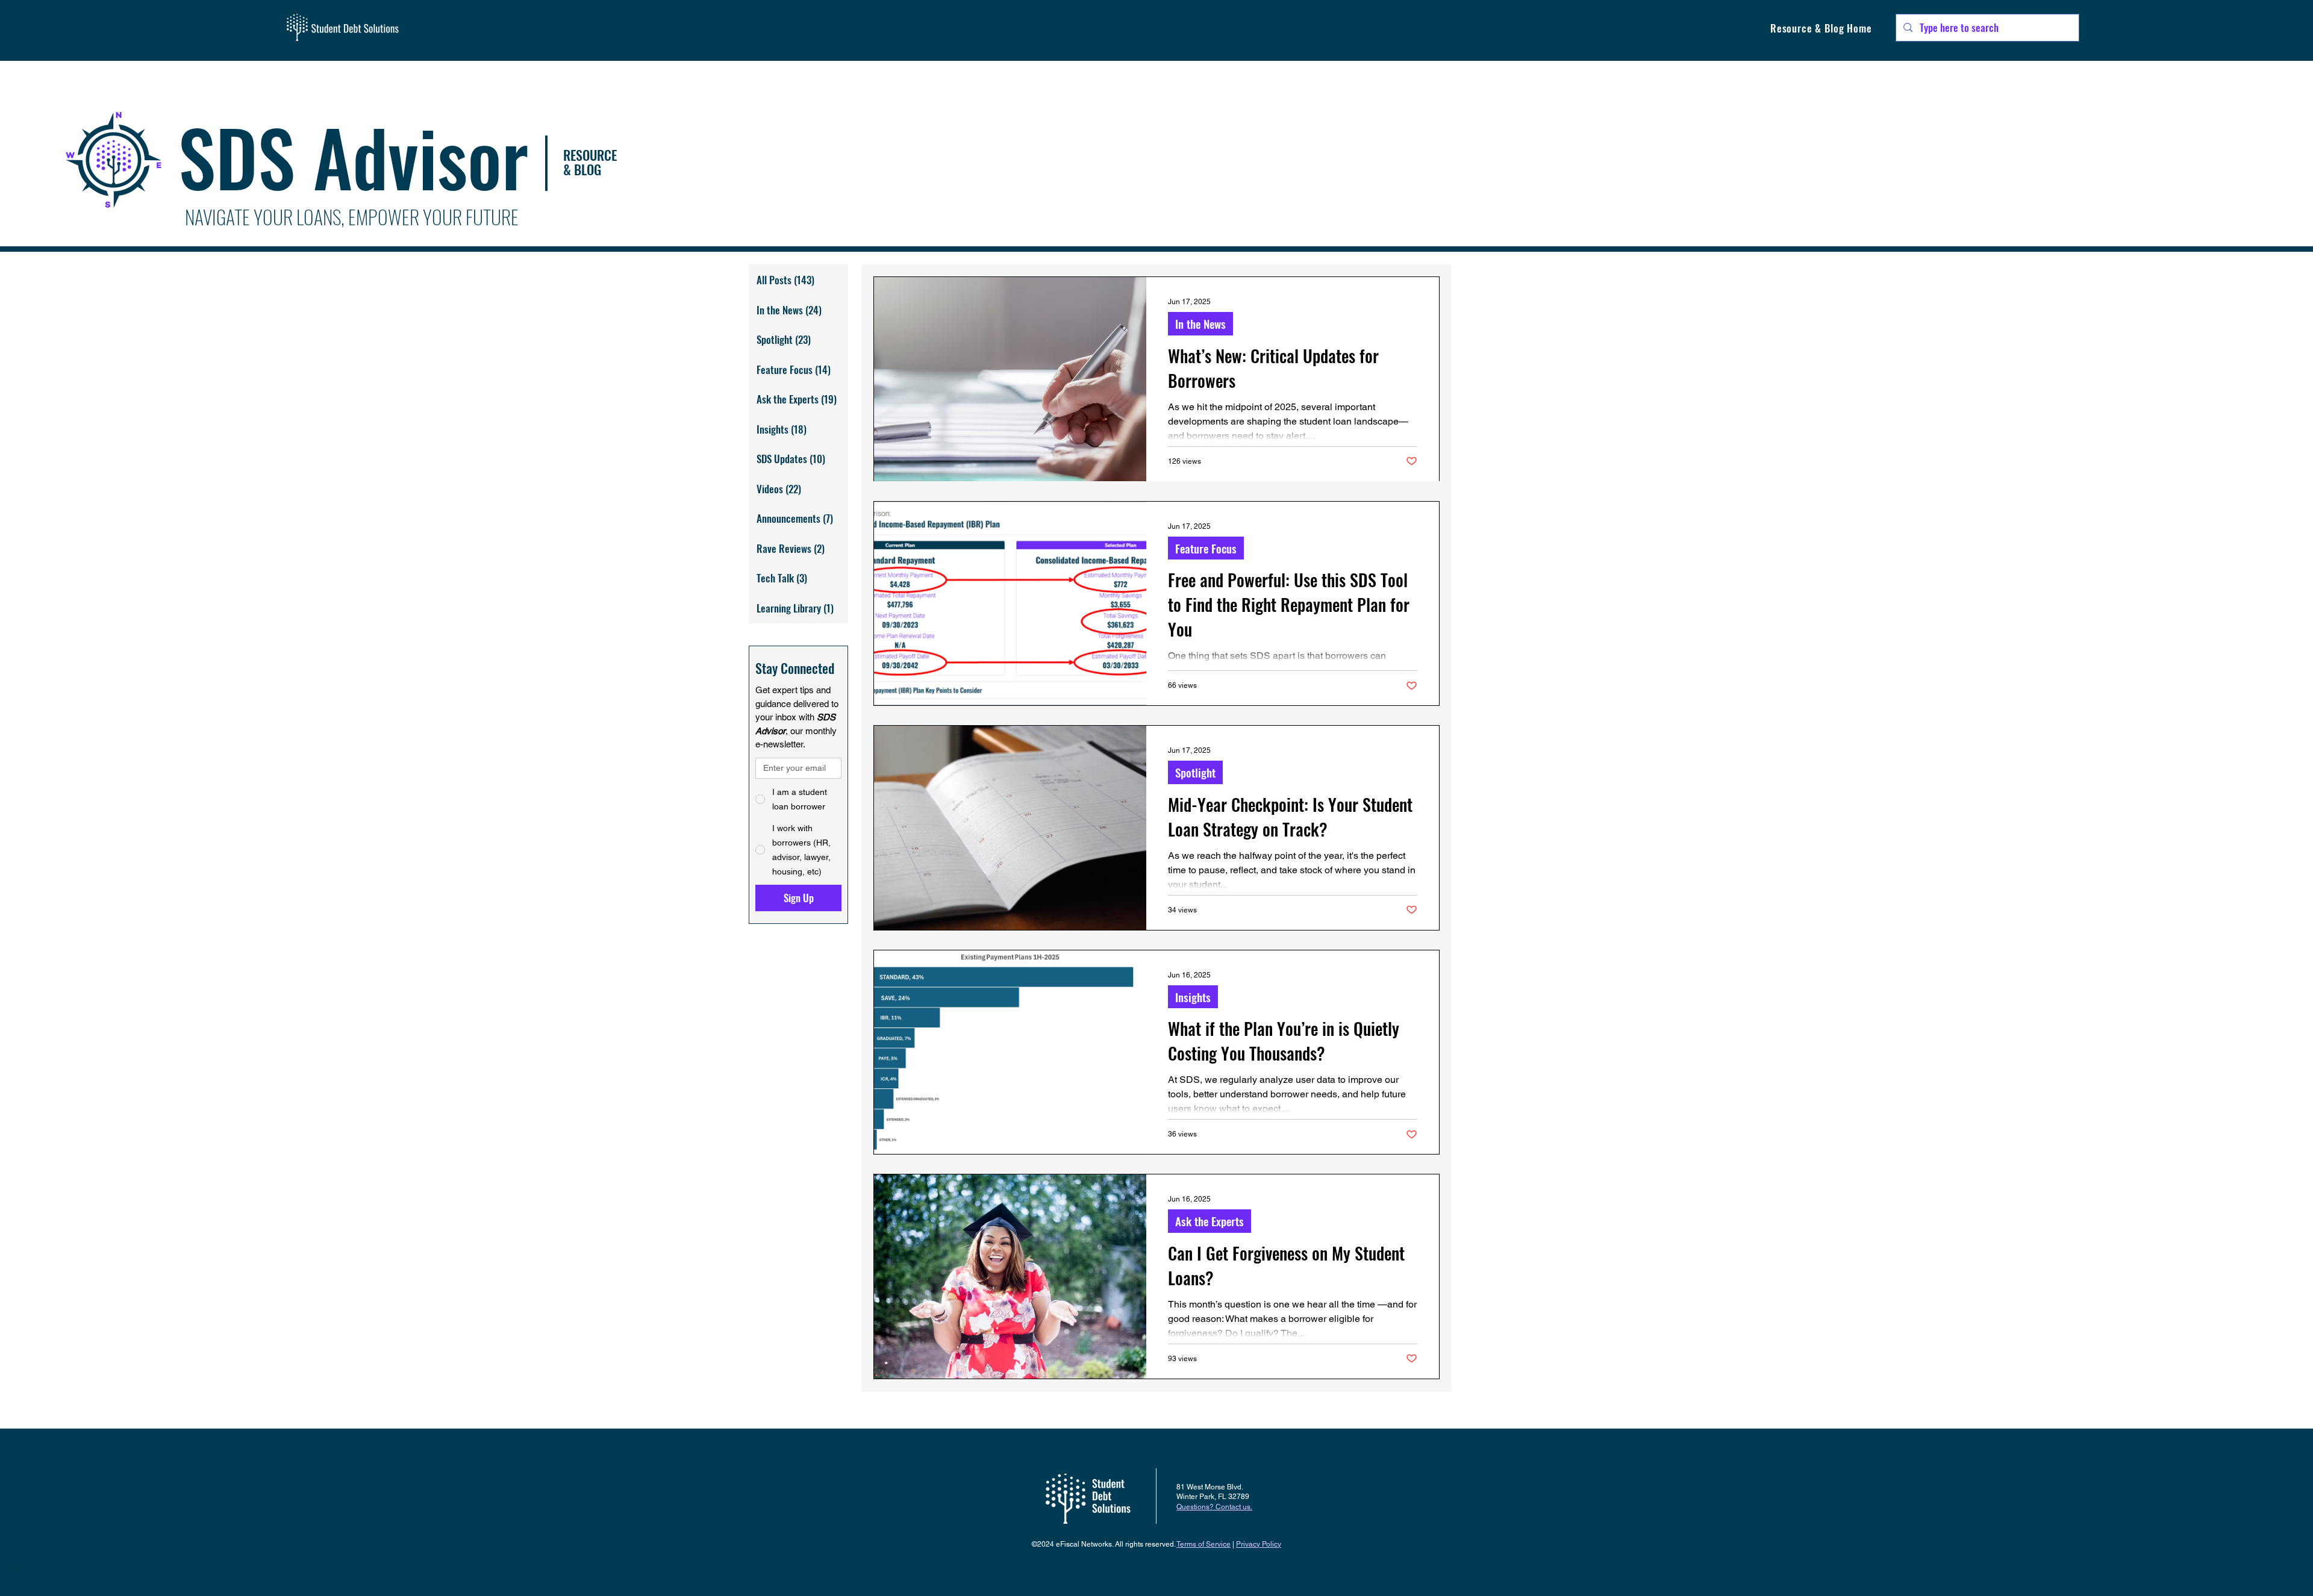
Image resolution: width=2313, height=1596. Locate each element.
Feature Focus (1206, 548)
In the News (1200, 323)
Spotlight (1195, 772)
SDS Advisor (353, 156)
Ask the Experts (1210, 1221)
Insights (1193, 997)
